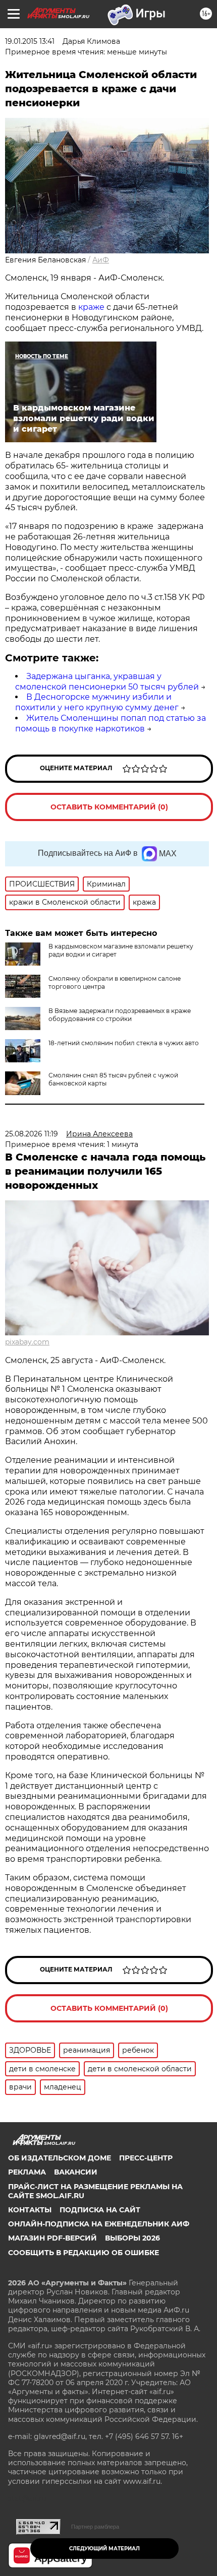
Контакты (30, 2210)
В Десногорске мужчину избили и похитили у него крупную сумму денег (97, 702)
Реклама (27, 2172)
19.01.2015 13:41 (30, 41)
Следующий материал (104, 2549)
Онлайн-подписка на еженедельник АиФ (99, 2224)
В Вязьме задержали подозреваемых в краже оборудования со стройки (120, 1015)
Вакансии (76, 2172)
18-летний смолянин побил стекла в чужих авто (124, 1043)
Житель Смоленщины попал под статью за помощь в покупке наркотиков (111, 723)
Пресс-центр (146, 2158)
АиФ (101, 260)
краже (91, 307)
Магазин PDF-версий (52, 2238)
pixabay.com (27, 1342)
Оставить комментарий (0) (109, 807)
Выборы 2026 (132, 2238)
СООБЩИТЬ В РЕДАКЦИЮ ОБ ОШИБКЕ (84, 2253)
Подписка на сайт (100, 2210)
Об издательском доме (60, 2158)
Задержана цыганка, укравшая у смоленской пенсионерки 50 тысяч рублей (107, 682)
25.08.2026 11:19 (32, 1134)
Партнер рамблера (95, 2527)
